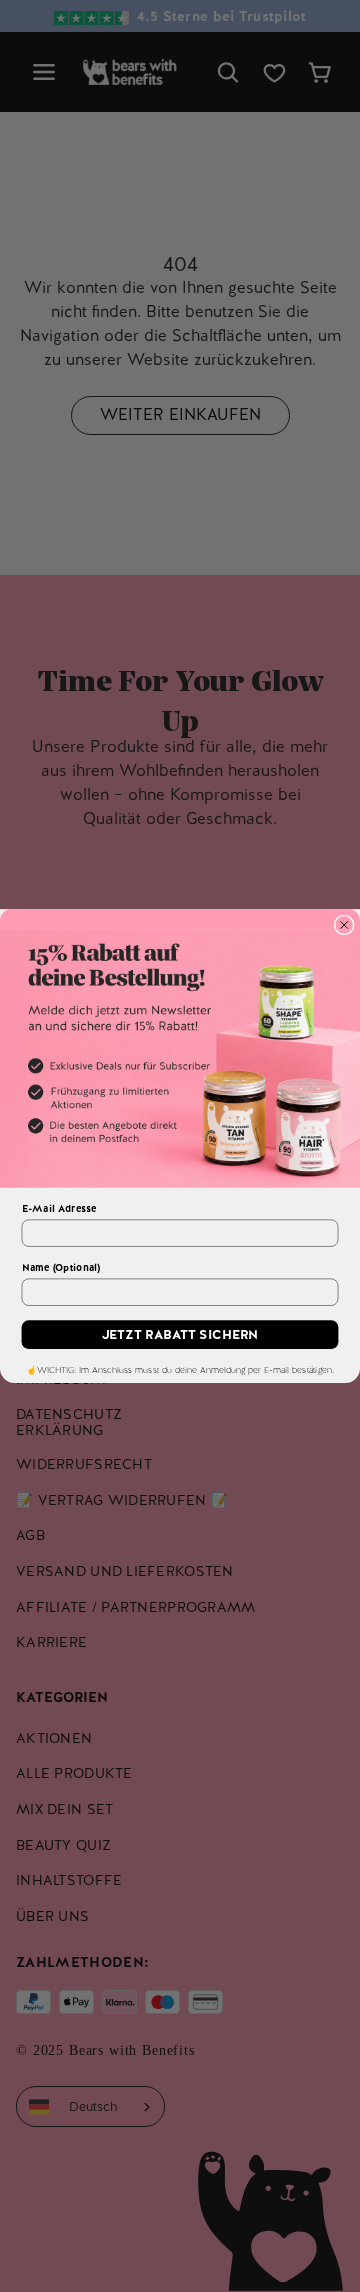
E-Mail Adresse (60, 1208)
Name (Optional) (61, 1267)
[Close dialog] (344, 924)
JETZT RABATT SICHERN (180, 1334)
